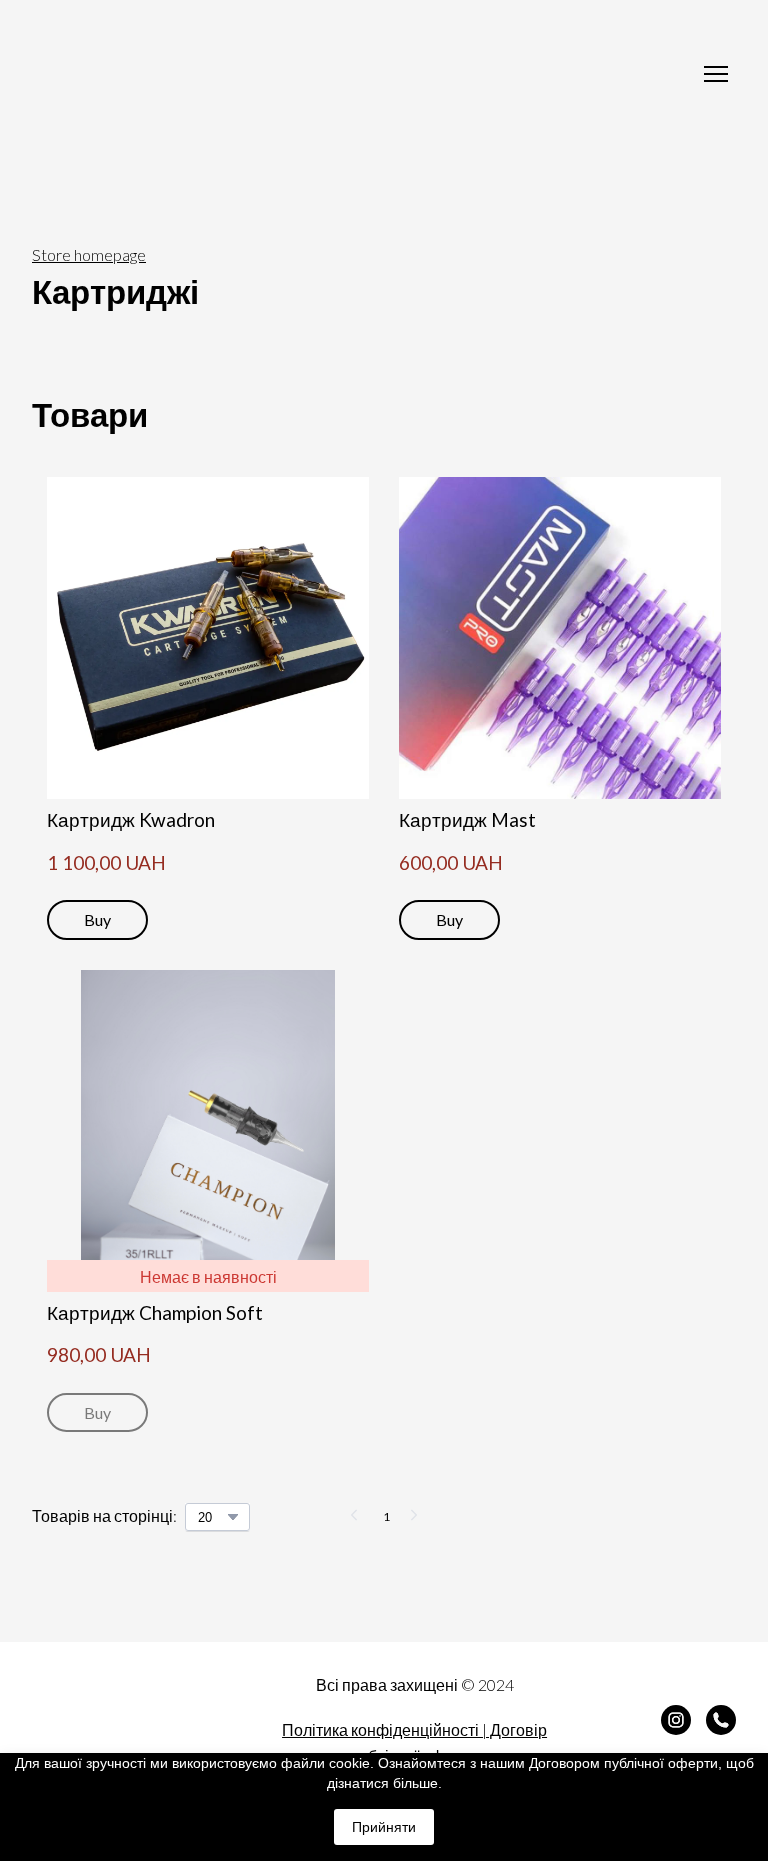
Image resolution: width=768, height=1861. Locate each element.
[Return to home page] (364, 73)
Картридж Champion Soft (155, 1312)
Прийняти (384, 1827)
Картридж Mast (467, 819)
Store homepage (89, 254)
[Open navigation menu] (716, 74)
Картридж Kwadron (131, 819)
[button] (97, 919)
